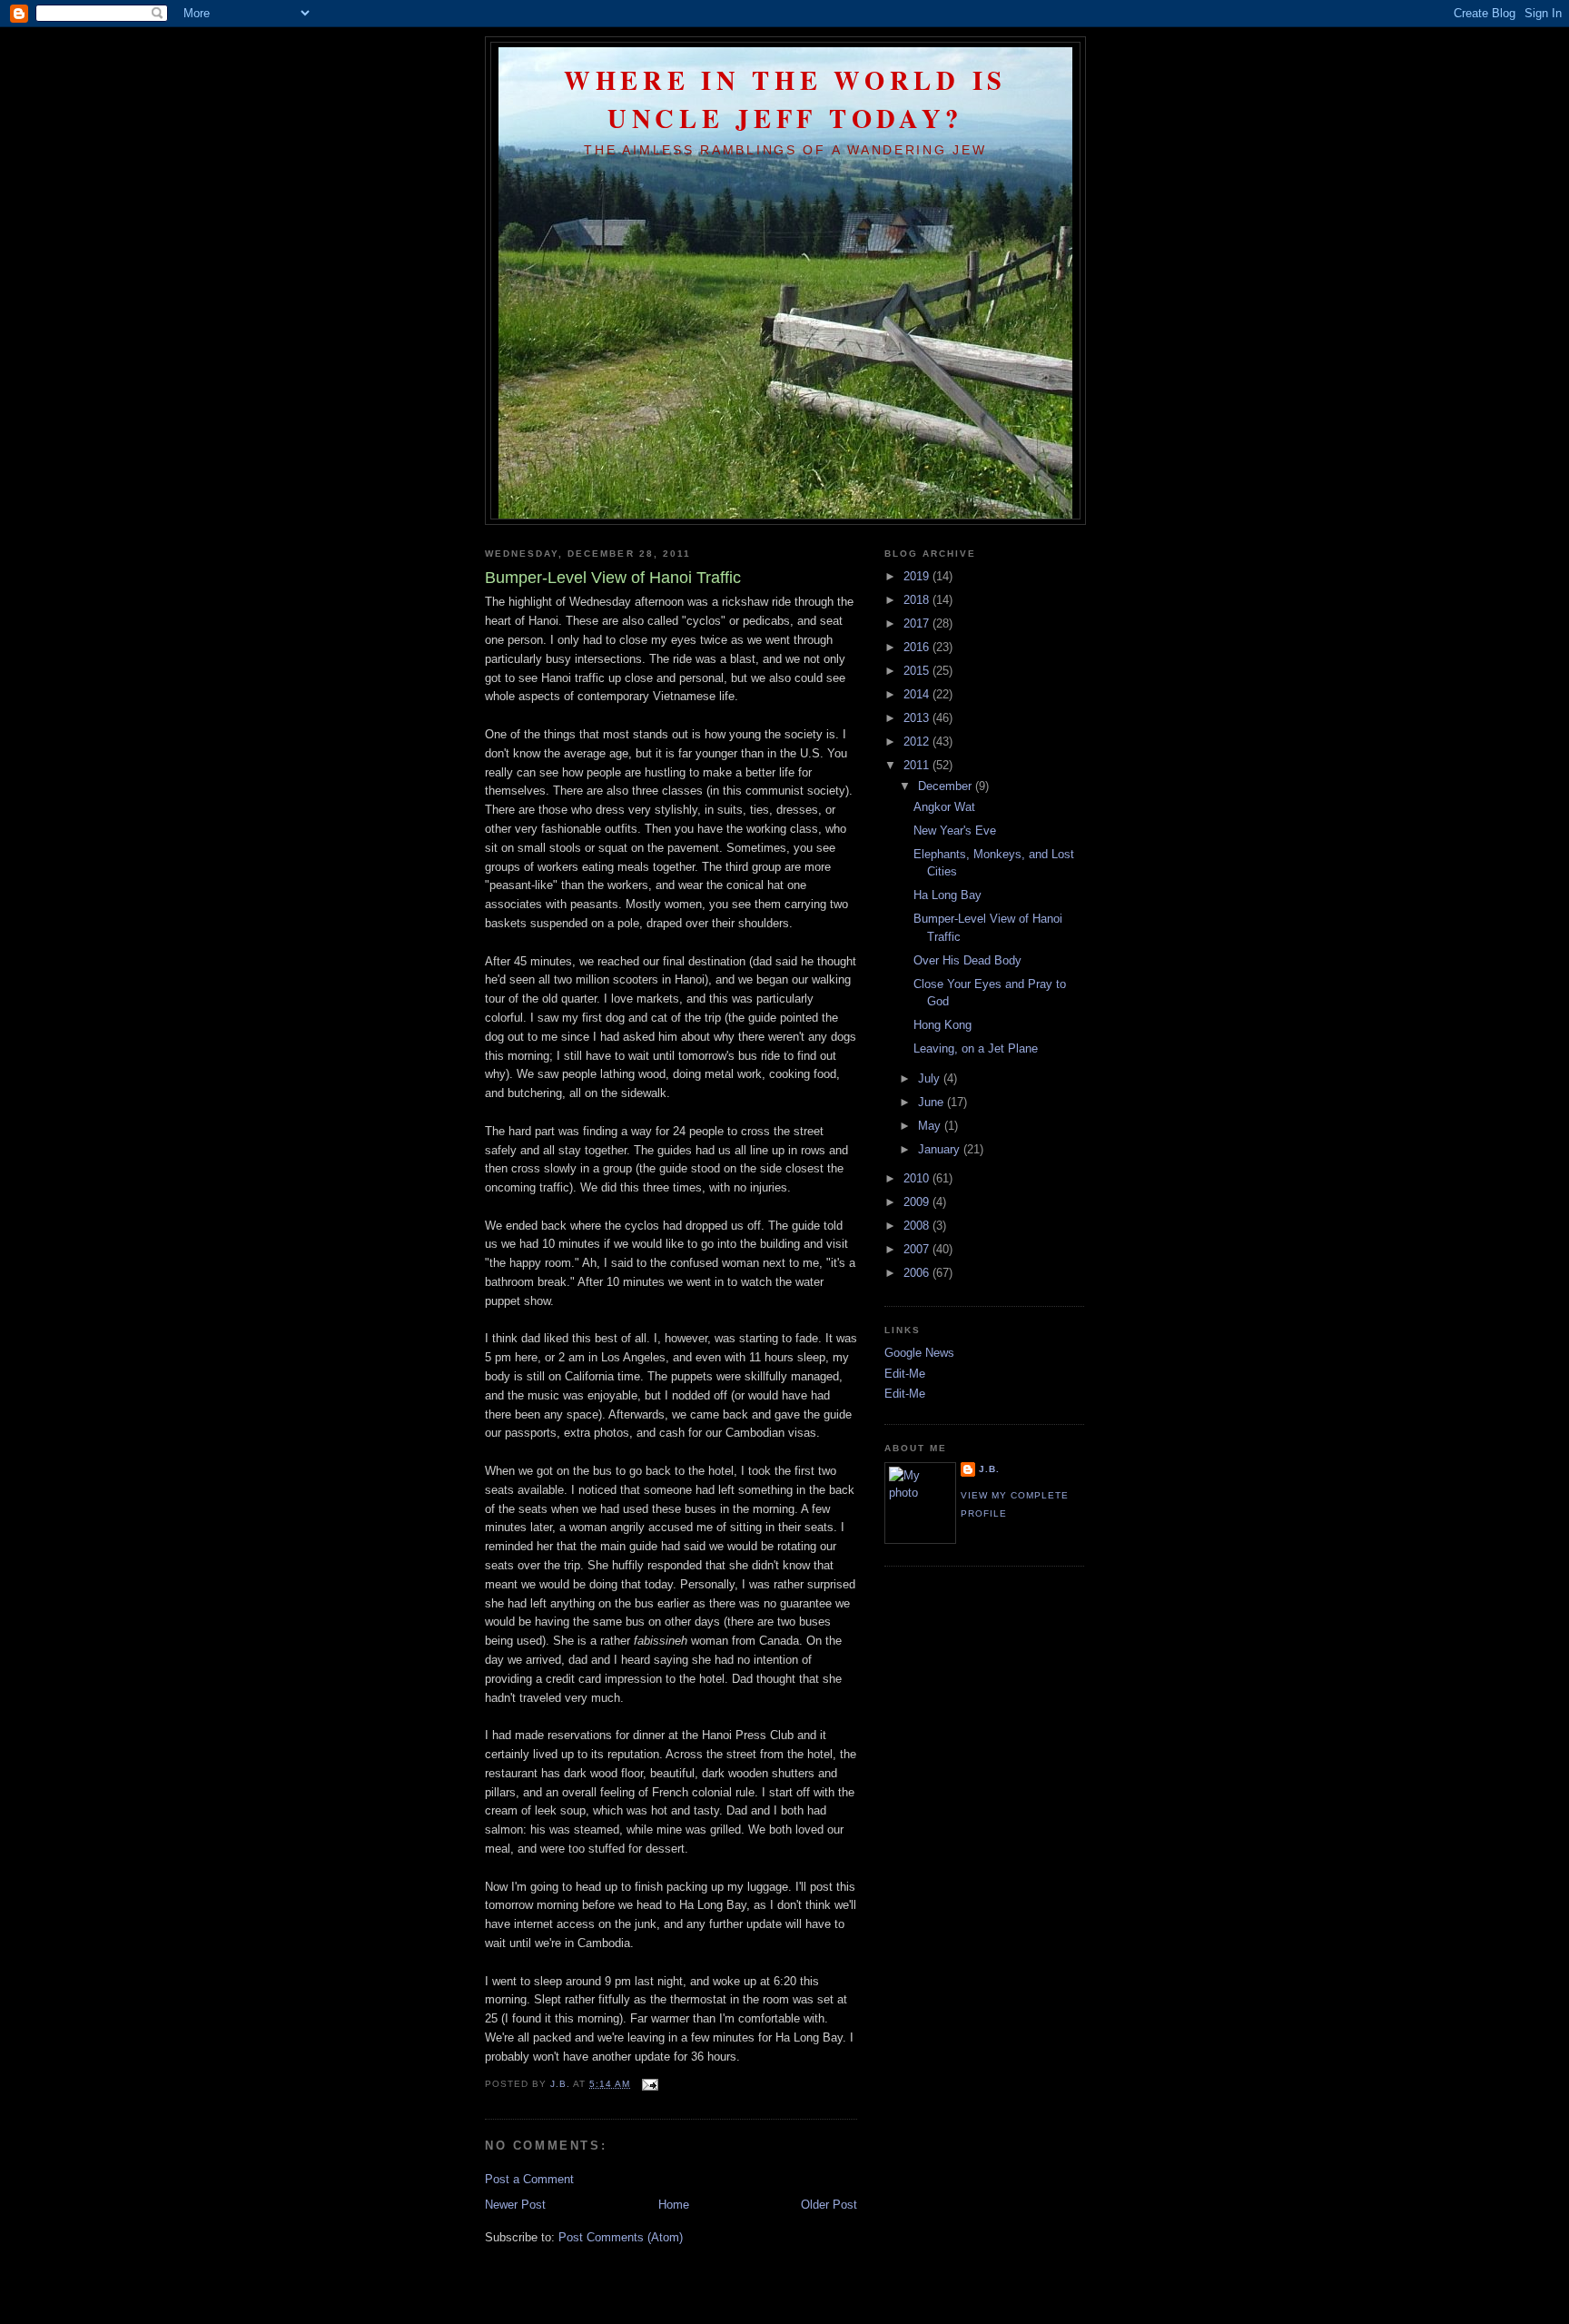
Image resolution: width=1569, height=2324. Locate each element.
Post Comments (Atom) (621, 2237)
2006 (918, 1273)
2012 (918, 742)
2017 (918, 623)
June (933, 1102)
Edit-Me (905, 1374)
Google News (919, 1353)
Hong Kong (942, 1025)
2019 (918, 576)
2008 (918, 1226)
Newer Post (515, 2205)
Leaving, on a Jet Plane (976, 1048)
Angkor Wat (944, 807)
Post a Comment (529, 2179)
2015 (918, 671)
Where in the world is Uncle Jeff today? (785, 99)
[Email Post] (650, 2084)
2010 (918, 1178)
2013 (918, 718)
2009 (918, 1202)
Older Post (829, 2205)
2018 (918, 600)
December (947, 786)
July (931, 1078)
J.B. (989, 1469)
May (931, 1126)
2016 (918, 647)
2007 (918, 1249)
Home (674, 2205)
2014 (918, 694)
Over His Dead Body (967, 960)
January (941, 1149)
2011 (918, 765)
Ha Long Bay (947, 895)
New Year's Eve (955, 831)
